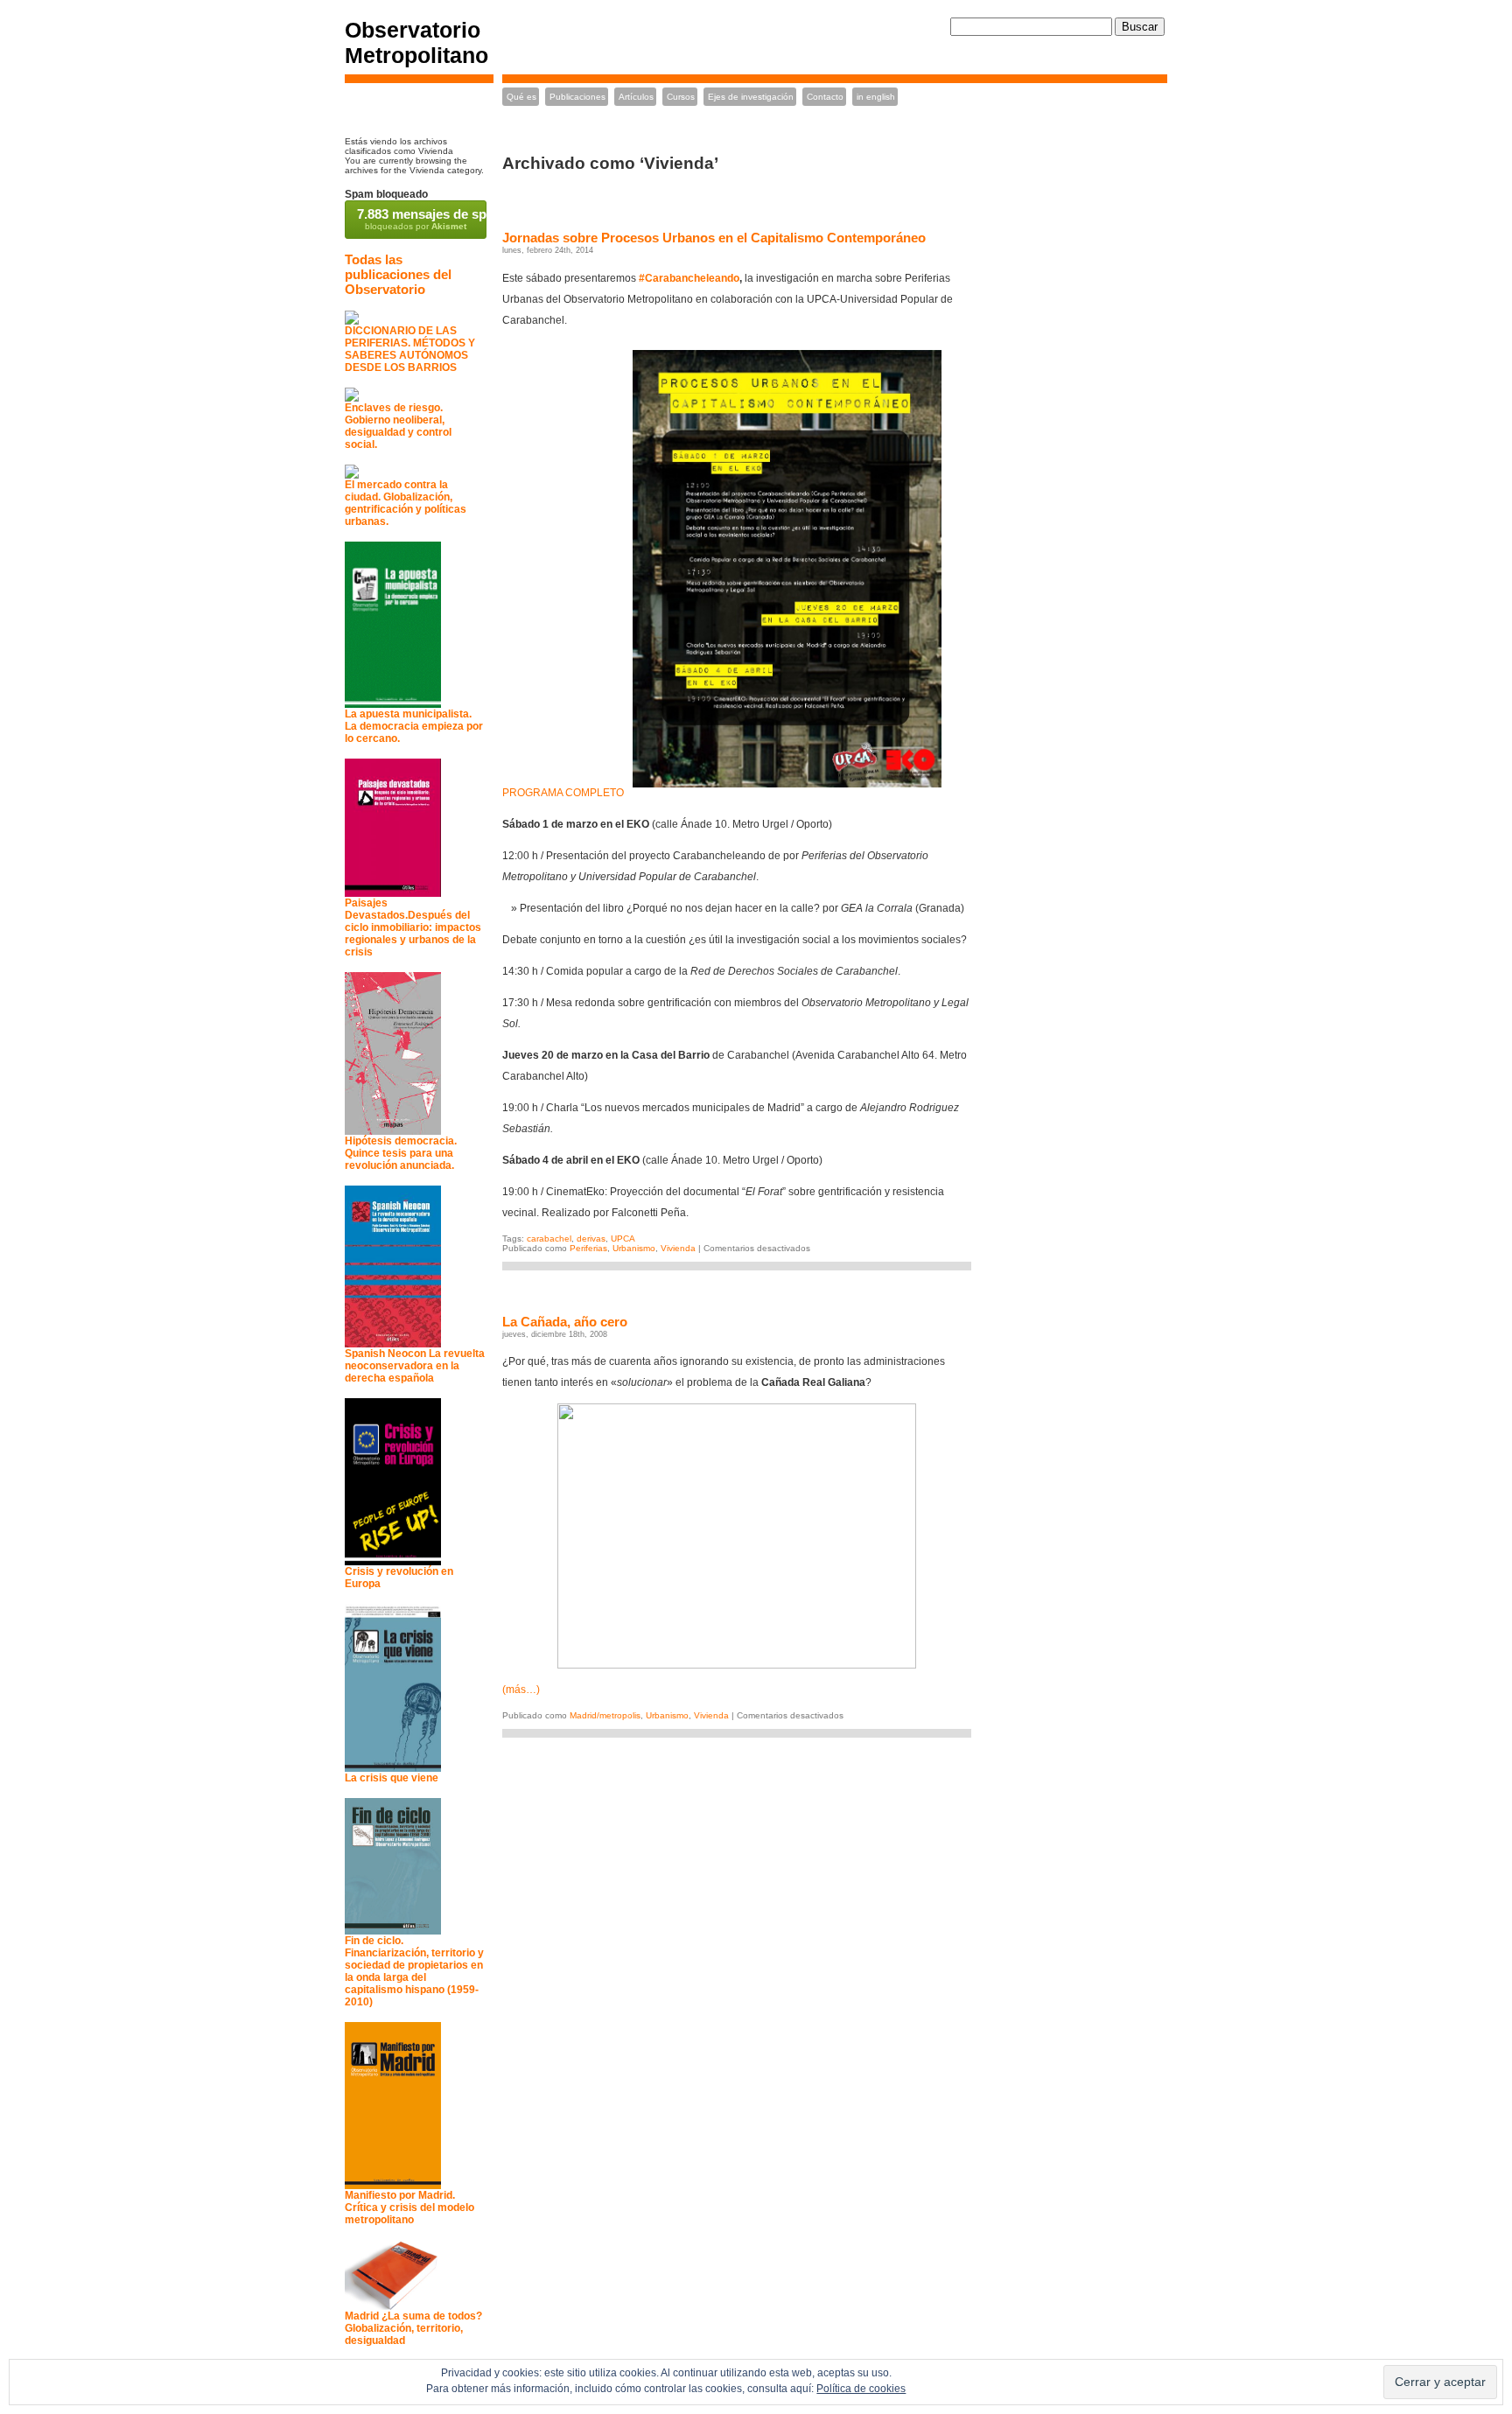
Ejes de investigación (751, 97)
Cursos (681, 97)
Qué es (521, 97)
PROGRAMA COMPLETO (563, 793)
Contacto (825, 97)
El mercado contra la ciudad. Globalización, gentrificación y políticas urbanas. (406, 503)
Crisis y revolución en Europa (399, 1578)
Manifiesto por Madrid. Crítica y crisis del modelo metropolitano (409, 2208)
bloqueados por (422, 219)
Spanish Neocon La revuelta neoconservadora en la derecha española (415, 1366)
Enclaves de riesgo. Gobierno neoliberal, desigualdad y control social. (398, 426)
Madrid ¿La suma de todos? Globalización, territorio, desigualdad (413, 2328)
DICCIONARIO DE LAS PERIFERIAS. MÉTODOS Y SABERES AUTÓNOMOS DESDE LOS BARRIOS (410, 349)
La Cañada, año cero (565, 1322)
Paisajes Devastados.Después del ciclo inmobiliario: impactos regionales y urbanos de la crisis (413, 927)
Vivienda (678, 1248)
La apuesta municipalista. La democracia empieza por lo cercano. (414, 726)
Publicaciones (577, 97)
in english (876, 97)
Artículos (636, 97)
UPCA (623, 1238)
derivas (591, 1238)
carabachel (549, 1238)
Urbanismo (634, 1248)
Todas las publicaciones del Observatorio (398, 274)
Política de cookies (861, 2389)
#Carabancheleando (689, 278)
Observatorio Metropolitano (416, 42)
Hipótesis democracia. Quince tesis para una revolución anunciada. (401, 1153)
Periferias (588, 1248)
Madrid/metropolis (605, 1715)
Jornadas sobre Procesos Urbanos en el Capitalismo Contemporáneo (714, 238)
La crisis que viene (392, 1778)
